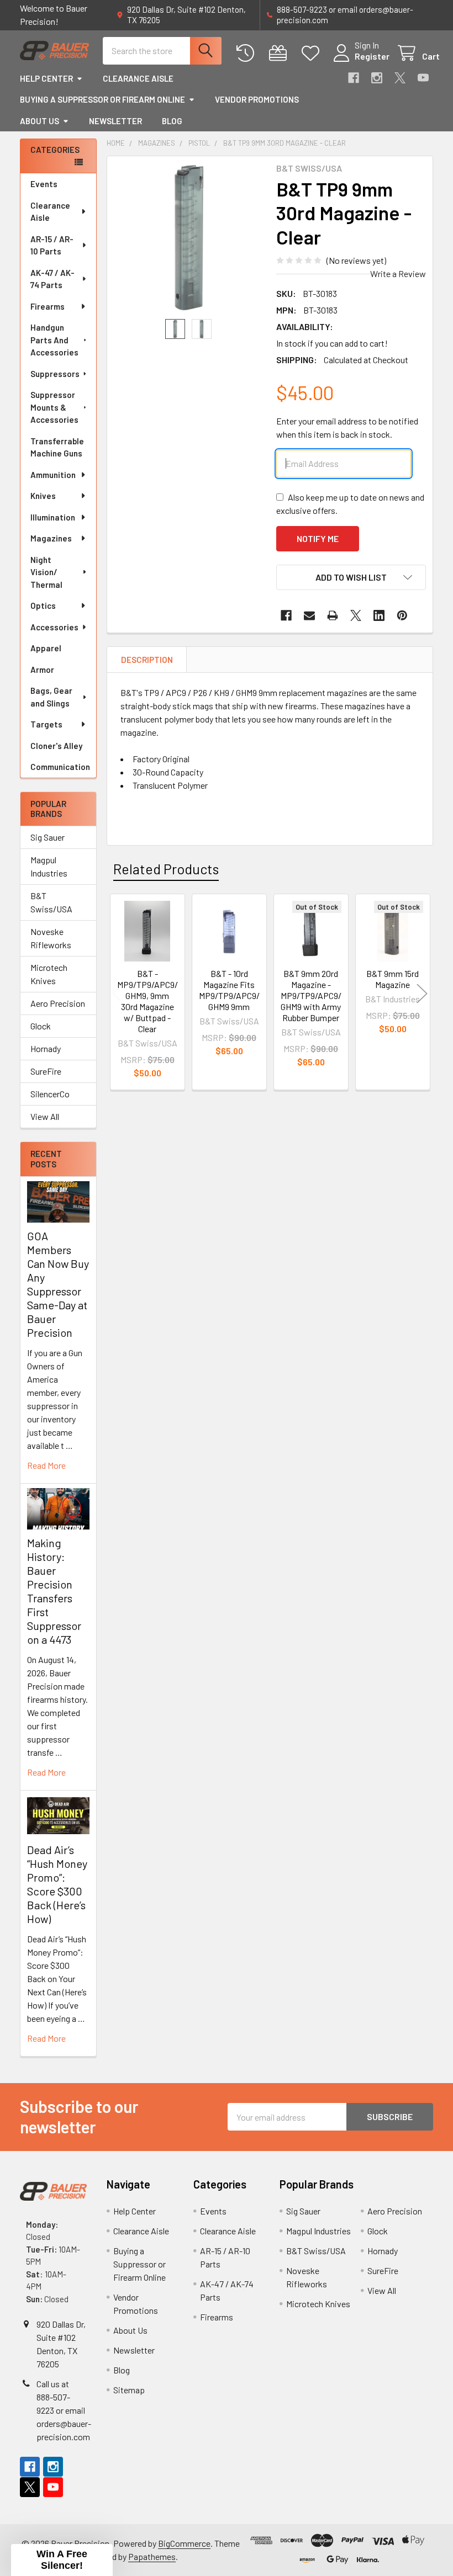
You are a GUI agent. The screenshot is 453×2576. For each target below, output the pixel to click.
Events (44, 184)
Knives (43, 496)
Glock (41, 1026)
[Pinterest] (402, 615)
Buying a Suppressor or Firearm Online (102, 99)
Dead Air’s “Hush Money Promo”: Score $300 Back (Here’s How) (57, 1884)
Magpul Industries (49, 866)
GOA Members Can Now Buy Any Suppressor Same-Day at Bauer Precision (58, 1284)
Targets (46, 724)
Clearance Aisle (138, 78)
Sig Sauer (48, 837)
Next (422, 993)
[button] (351, 577)
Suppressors (55, 374)
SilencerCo (50, 1094)
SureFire (46, 1071)
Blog (172, 121)
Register (372, 56)
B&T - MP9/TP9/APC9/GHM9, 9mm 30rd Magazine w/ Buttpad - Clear (148, 1001)
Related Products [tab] (166, 869)
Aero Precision (58, 1003)
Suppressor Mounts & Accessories (54, 407)
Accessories (54, 627)
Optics (43, 606)
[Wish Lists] (313, 53)
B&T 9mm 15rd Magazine (393, 979)
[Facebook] (354, 78)
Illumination (53, 517)
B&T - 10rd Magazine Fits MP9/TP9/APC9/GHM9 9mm (229, 990)
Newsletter (115, 121)
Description (147, 660)
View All (45, 1116)
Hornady (46, 1048)
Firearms (48, 306)
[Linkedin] (379, 615)
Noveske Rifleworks (51, 938)
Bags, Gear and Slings (51, 697)
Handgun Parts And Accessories (54, 340)
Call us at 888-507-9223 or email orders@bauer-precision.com (64, 2410)
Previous (118, 993)
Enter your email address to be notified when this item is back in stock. (347, 427)
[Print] (333, 615)
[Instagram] (377, 78)
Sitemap (129, 2390)
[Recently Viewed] (248, 53)
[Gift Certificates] (280, 53)
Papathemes (152, 2556)
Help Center (46, 78)
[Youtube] (423, 78)
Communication (60, 767)
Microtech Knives (49, 974)
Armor (42, 670)
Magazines (51, 538)
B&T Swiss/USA (51, 902)
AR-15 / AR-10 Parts (52, 245)
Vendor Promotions (257, 99)
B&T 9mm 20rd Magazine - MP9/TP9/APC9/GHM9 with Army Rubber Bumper (311, 995)
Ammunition (53, 475)
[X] (400, 78)
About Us (39, 121)
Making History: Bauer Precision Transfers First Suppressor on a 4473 (54, 1591)
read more (46, 1465)
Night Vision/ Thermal (46, 572)
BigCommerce (184, 2543)
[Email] (309, 615)
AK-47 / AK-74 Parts (52, 279)
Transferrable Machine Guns (57, 447)
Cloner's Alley (56, 746)
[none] (189, 238)
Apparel (46, 648)
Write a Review (398, 273)
